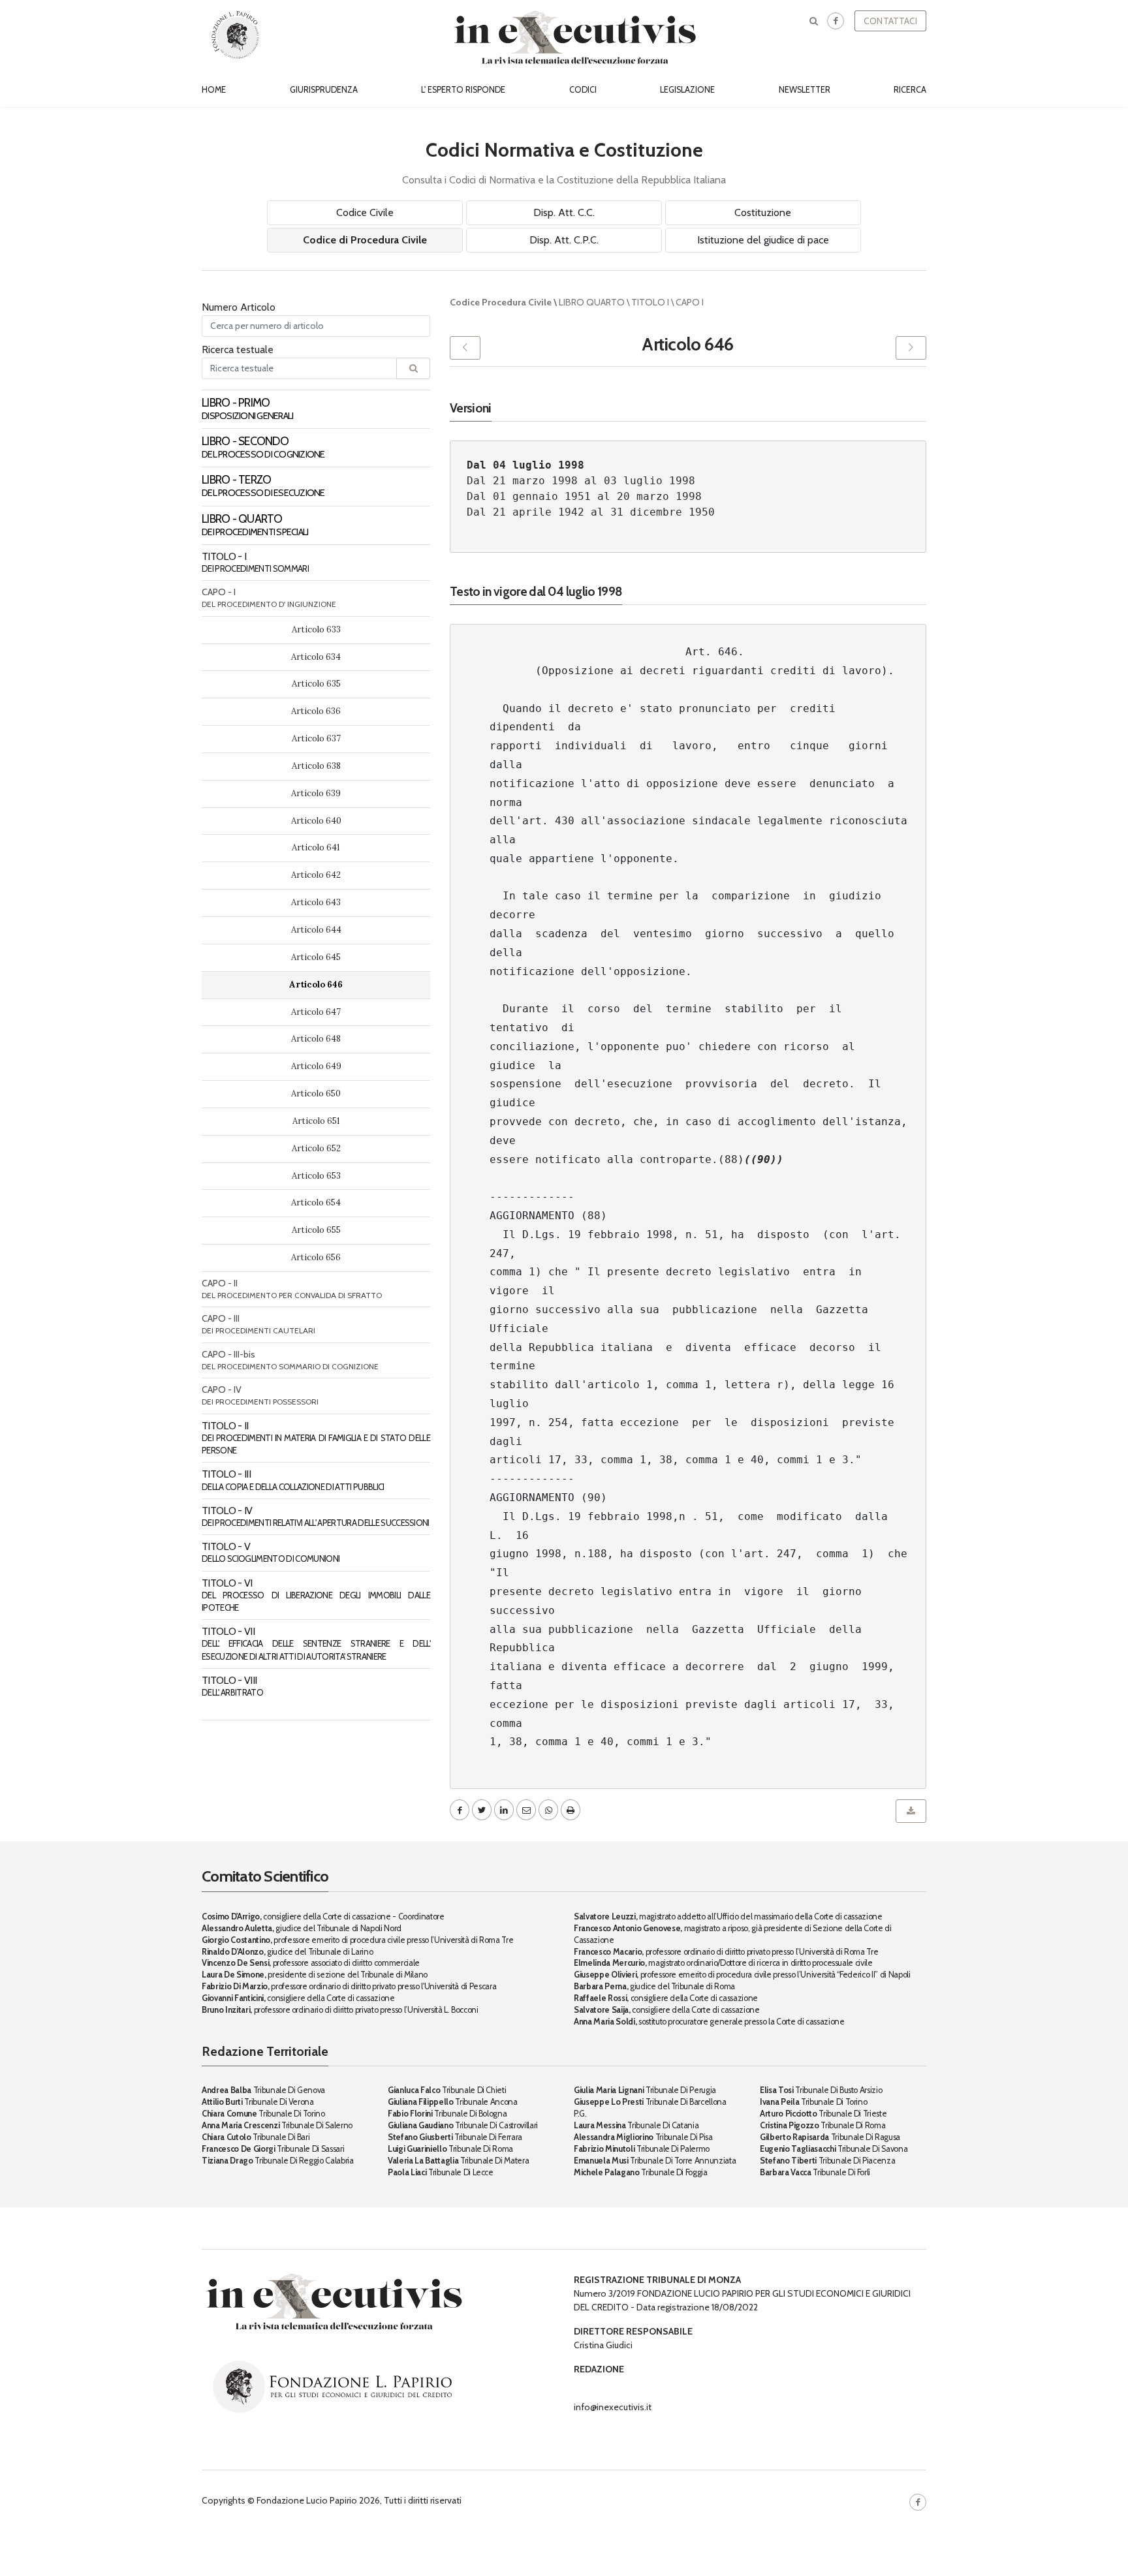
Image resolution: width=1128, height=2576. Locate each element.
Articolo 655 (316, 1230)
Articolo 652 (316, 1148)
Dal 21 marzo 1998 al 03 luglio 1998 (581, 481)
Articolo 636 (316, 711)
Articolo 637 (316, 738)
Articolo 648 (316, 1039)
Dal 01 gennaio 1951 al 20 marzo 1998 (584, 496)
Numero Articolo (239, 307)
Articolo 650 (316, 1094)
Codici (583, 90)
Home (214, 90)
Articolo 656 (316, 1257)
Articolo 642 (316, 875)
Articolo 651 (316, 1121)
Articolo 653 (316, 1176)
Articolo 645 (316, 957)
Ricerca (910, 90)
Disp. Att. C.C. (564, 212)
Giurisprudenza (324, 90)
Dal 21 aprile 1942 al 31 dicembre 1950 (591, 512)
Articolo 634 (316, 657)
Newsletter (805, 90)
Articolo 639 (316, 793)
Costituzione (763, 212)
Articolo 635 (316, 684)
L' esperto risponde (463, 90)
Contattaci (890, 21)
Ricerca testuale (238, 349)
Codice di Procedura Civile (365, 240)
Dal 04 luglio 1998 (525, 465)
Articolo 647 (316, 1012)
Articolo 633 (316, 629)
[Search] (413, 368)
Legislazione (687, 90)
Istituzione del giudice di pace (763, 240)
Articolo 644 (316, 930)
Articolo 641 (316, 847)
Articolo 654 (316, 1203)
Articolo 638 (316, 766)
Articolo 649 (316, 1066)
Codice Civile (365, 212)
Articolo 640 (316, 821)
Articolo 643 (316, 902)
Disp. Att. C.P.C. (564, 240)
